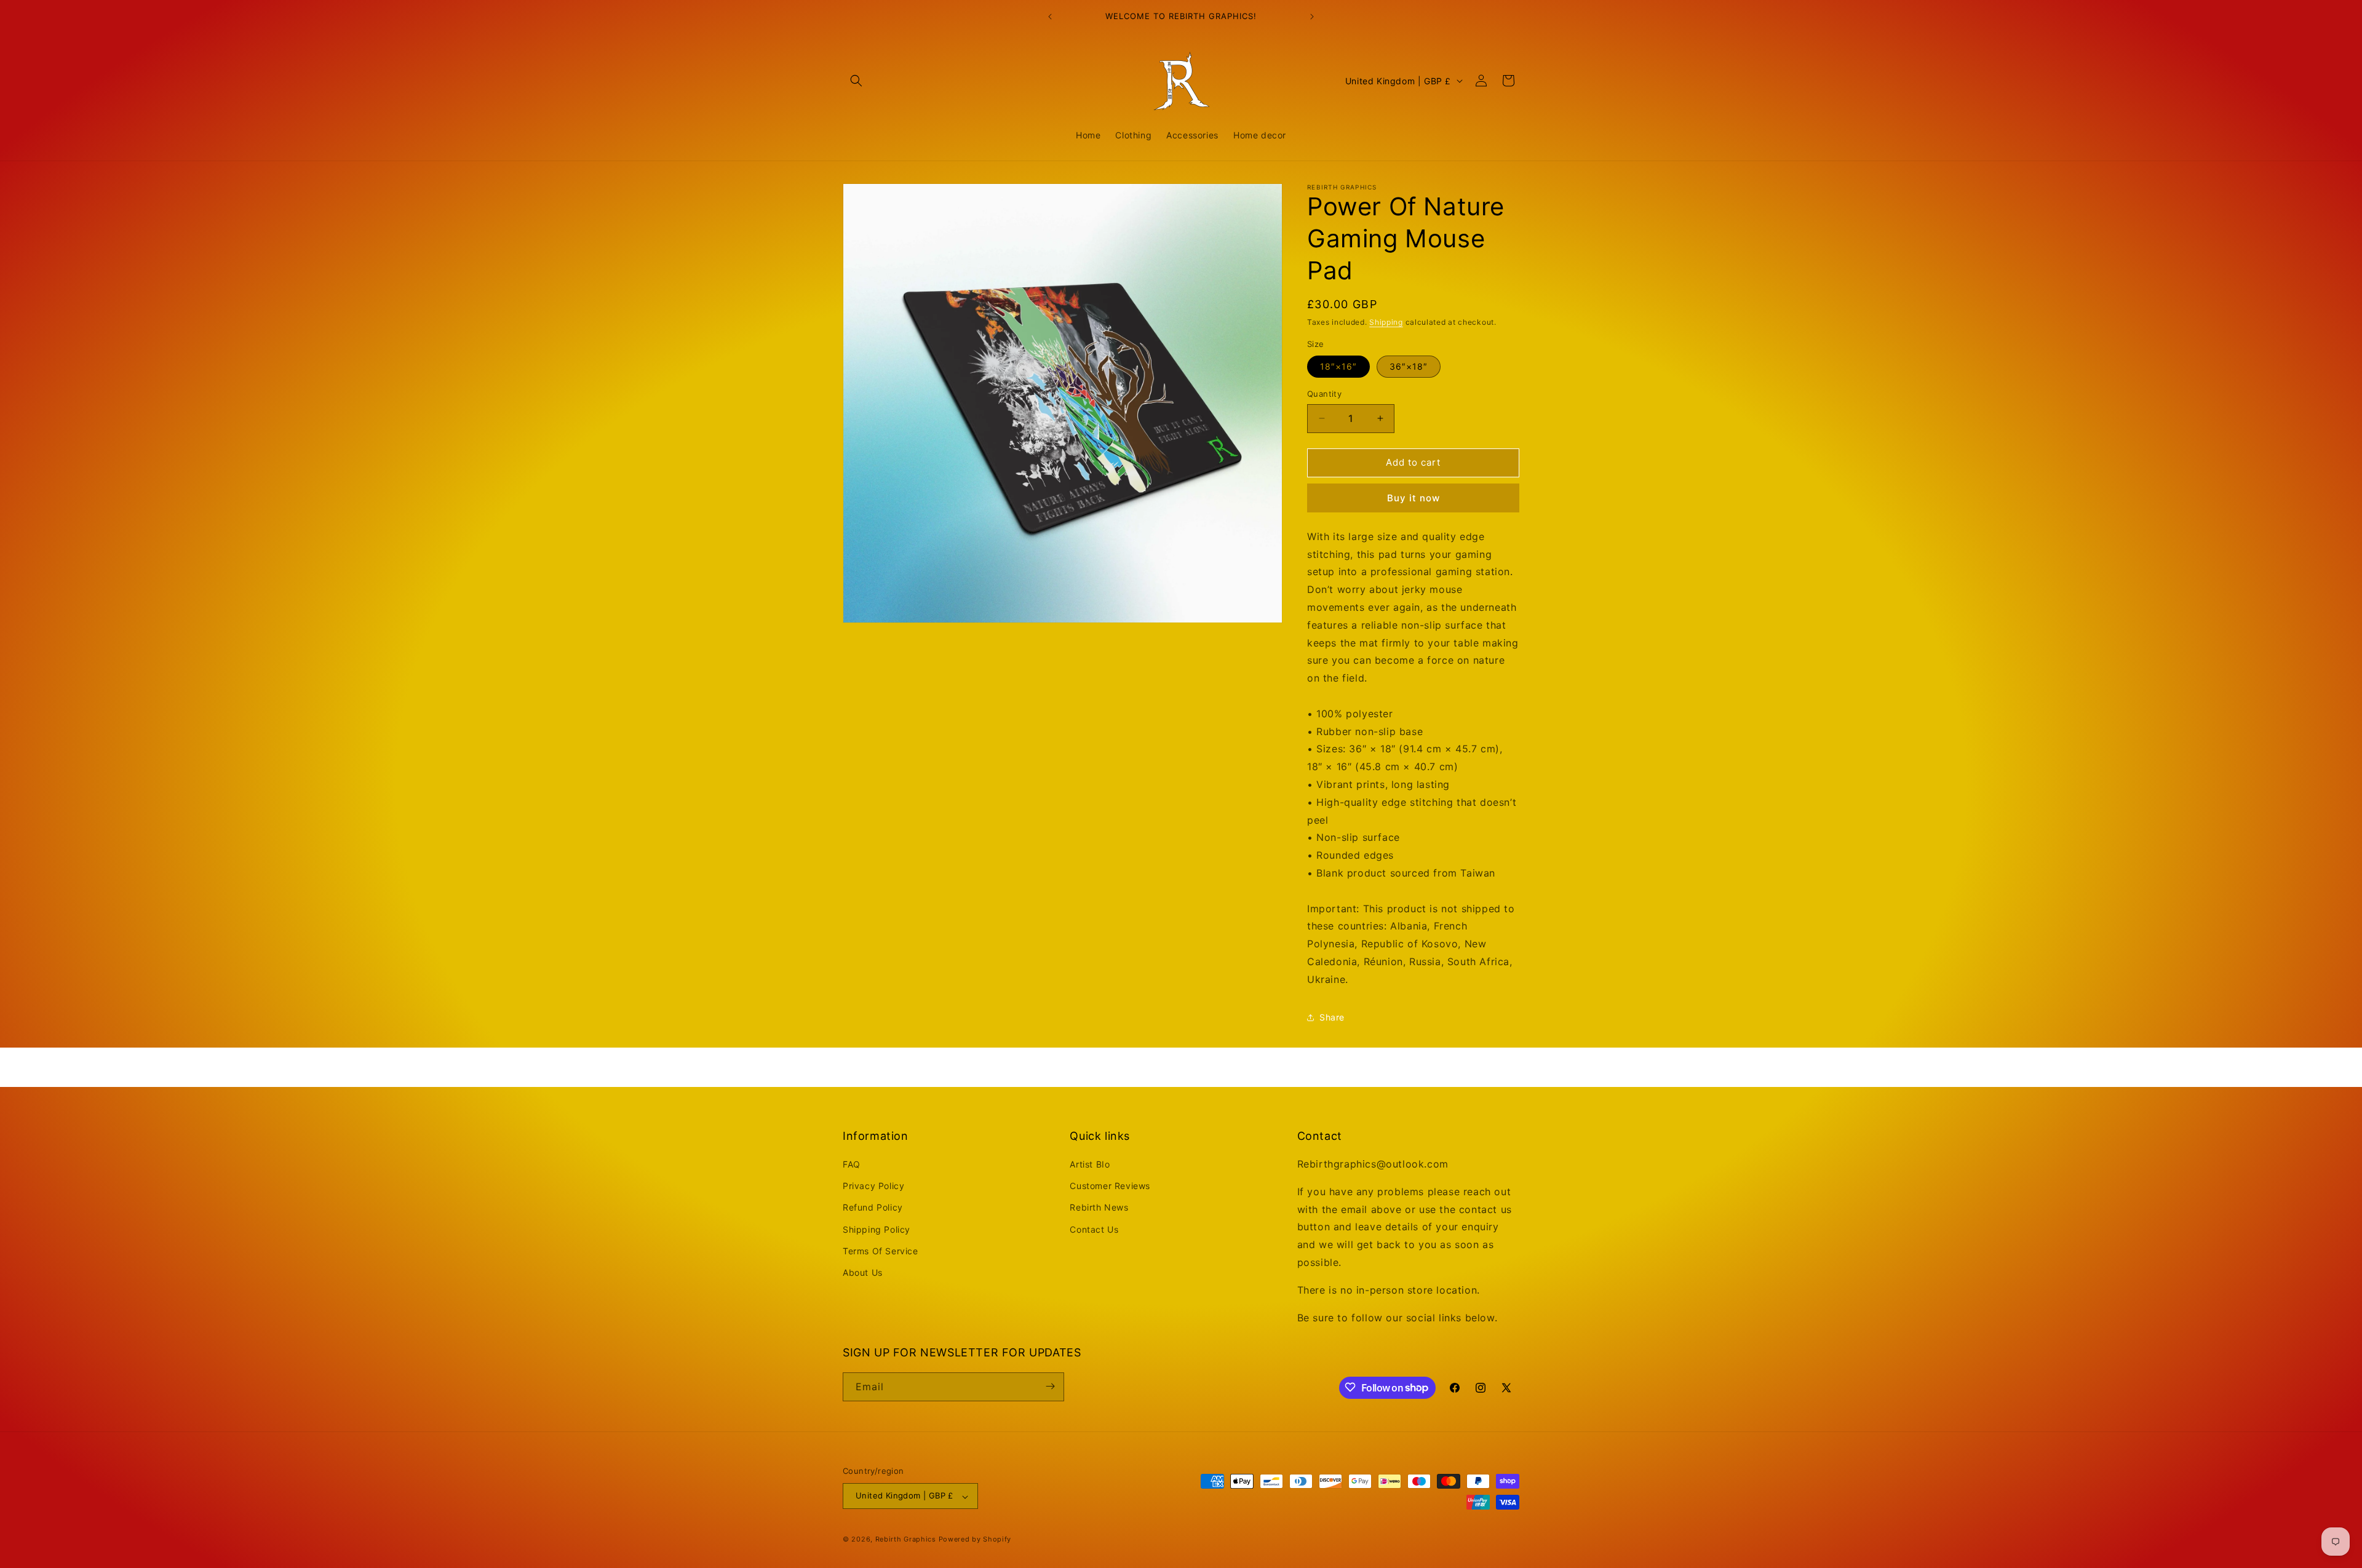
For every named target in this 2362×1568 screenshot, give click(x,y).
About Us (863, 1272)
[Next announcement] (1312, 17)
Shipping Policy (877, 1229)
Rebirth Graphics (906, 1540)
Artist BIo (1090, 1164)
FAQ (852, 1164)
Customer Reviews (1110, 1186)
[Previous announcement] (1050, 17)
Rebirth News (1099, 1208)
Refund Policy (873, 1208)
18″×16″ (1338, 366)
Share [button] (1332, 1017)
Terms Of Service (881, 1251)
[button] (856, 81)
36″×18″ (1409, 366)
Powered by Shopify (975, 1540)
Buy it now (1414, 498)
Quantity (1324, 394)
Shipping (1386, 322)
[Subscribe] (1050, 1386)
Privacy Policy (873, 1186)
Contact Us (1094, 1229)
